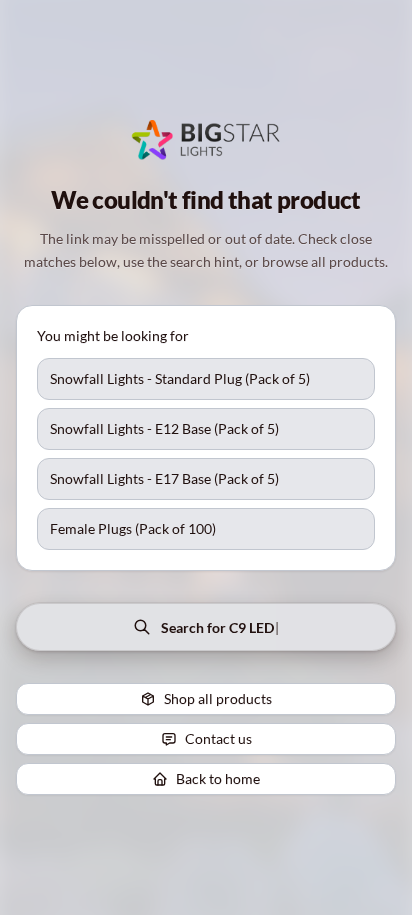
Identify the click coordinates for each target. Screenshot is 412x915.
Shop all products (218, 698)
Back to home (218, 778)
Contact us (218, 738)
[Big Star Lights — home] (206, 140)
